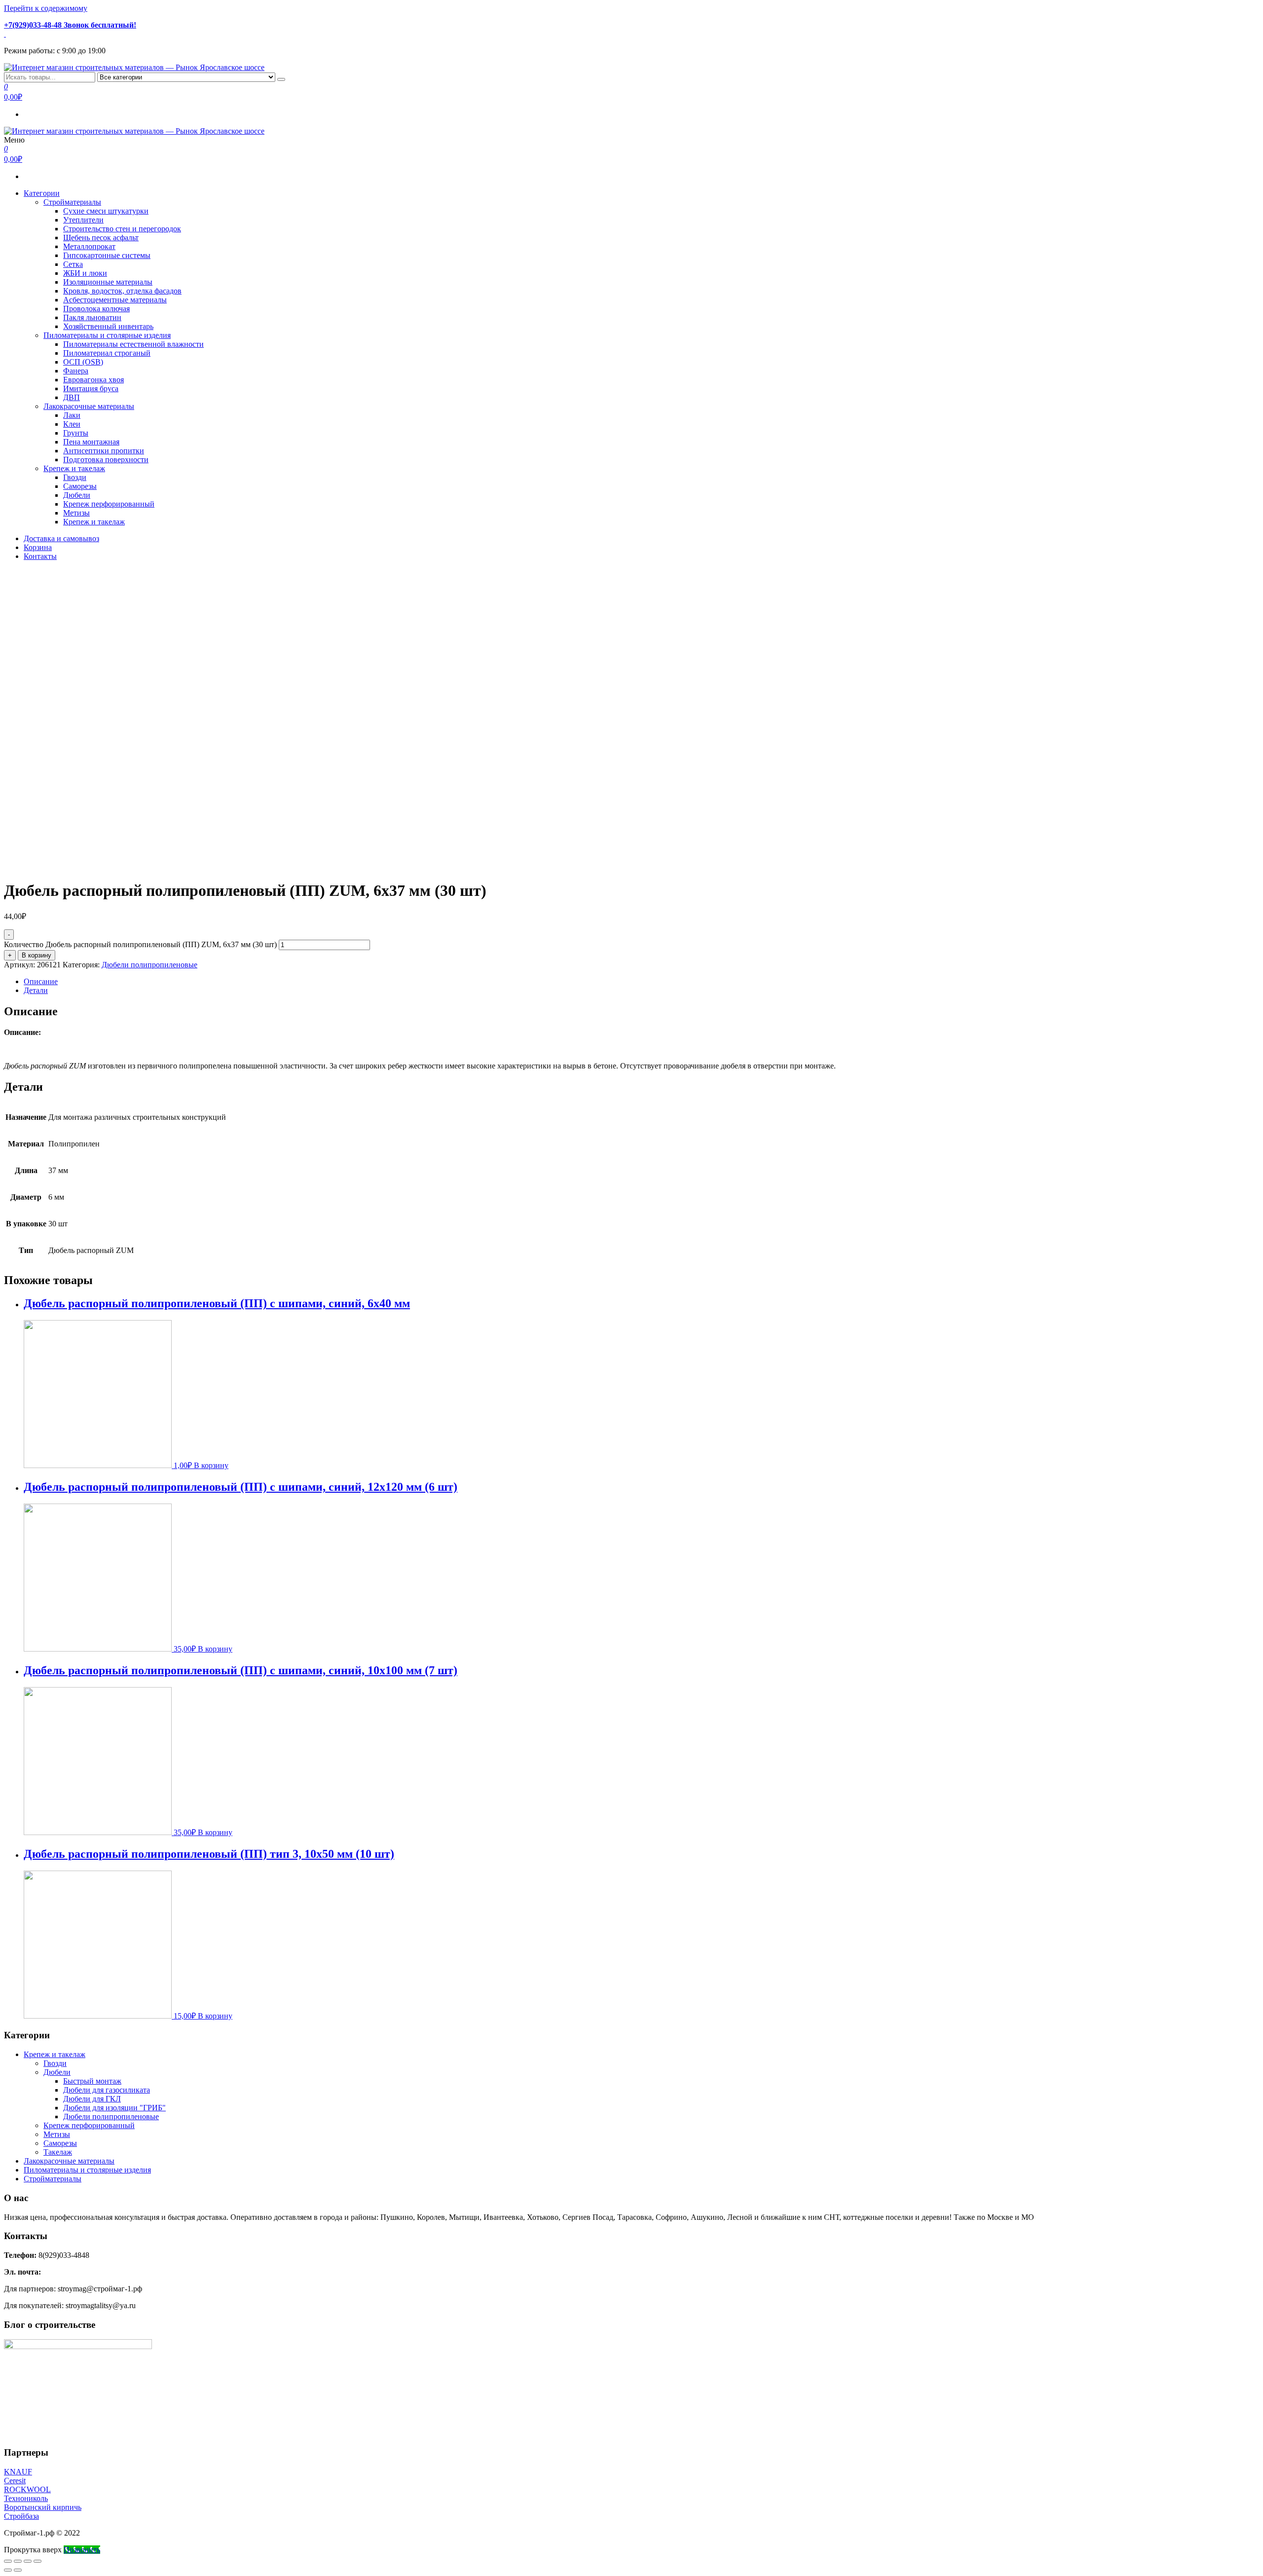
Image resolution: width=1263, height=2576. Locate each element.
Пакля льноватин (92, 317)
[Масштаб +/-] (37, 2561)
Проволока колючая (96, 309)
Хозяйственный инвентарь (108, 326)
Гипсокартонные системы (107, 255)
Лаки (72, 415)
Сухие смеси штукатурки (106, 211)
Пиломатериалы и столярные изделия (107, 335)
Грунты (76, 433)
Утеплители (83, 220)
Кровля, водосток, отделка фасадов (122, 291)
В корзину (37, 955)
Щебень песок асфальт (101, 238)
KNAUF (18, 2472)
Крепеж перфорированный (109, 504)
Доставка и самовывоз (61, 538)
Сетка (73, 264)
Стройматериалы (72, 202)
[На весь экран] (28, 2561)
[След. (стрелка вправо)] (18, 2570)
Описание (41, 981)
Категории (42, 193)
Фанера (76, 371)
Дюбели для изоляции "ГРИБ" (114, 2108)
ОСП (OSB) (83, 362)
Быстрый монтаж (92, 2081)
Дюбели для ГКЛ (92, 2099)
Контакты (40, 556)
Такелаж (58, 2152)
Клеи (72, 424)
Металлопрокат (89, 246)
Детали (36, 990)
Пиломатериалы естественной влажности (133, 344)
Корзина (38, 547)
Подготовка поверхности (106, 460)
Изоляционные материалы (108, 282)
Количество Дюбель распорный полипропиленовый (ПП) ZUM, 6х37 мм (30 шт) (140, 944)
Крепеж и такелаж (74, 468)
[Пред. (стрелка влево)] (8, 2570)
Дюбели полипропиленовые (149, 965)
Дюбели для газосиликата (107, 2090)
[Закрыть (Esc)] (8, 2561)
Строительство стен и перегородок (122, 229)
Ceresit (15, 2481)
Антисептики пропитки (104, 451)
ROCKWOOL (27, 2489)
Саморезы (80, 486)
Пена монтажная (91, 442)
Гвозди (75, 477)
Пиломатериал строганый (107, 353)
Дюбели (77, 495)
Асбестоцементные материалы (115, 300)
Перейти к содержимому (46, 8)
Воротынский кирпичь (43, 2507)
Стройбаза (21, 2516)
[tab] (641, 982)
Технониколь (26, 2498)
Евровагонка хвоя (93, 380)
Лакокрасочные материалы (89, 406)
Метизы (76, 513)
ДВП (72, 397)
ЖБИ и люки (85, 273)
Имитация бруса (91, 388)
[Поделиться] (18, 2561)
